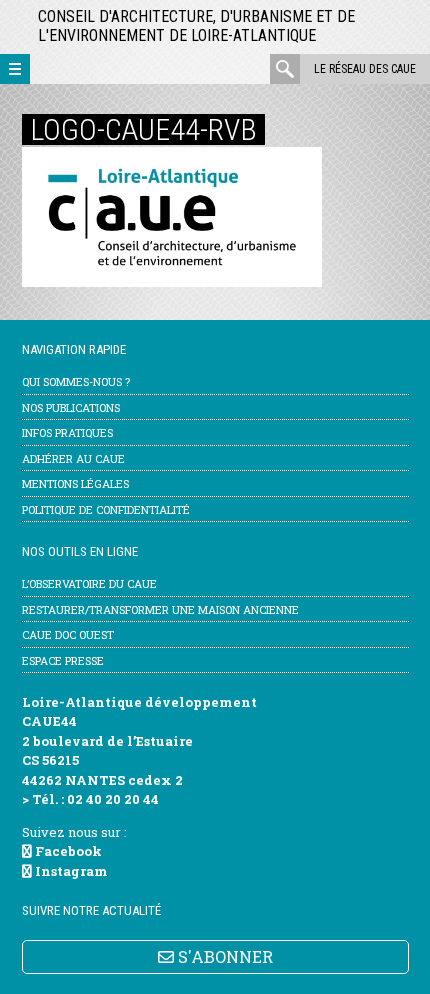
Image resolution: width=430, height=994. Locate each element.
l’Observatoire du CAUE (89, 583)
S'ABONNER (223, 956)
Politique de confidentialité (106, 509)
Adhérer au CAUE (73, 458)
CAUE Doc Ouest (68, 634)
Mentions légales (75, 483)
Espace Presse (63, 660)
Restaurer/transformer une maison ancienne (160, 609)
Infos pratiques (67, 432)
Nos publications (71, 407)
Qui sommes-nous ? (76, 381)
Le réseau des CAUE (365, 69)
